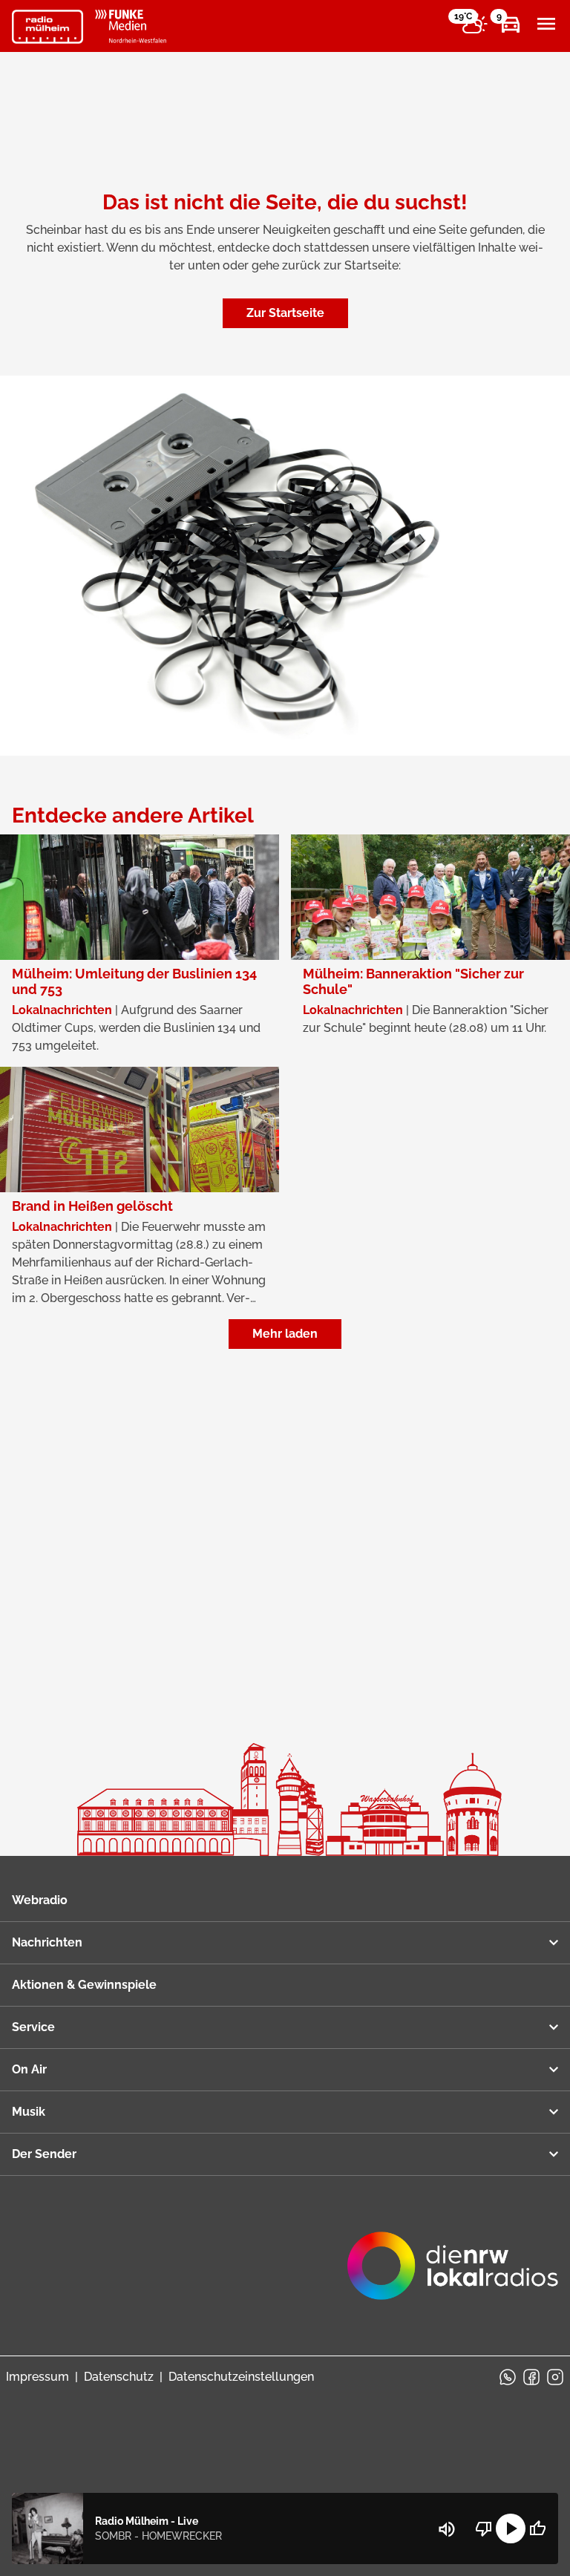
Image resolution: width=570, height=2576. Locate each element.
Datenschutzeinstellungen (241, 2377)
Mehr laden (285, 1334)
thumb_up (537, 2528)
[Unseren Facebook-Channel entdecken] (531, 2377)
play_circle (511, 2528)
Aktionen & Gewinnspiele (84, 1985)
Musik (29, 2112)
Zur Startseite (285, 313)
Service (33, 2027)
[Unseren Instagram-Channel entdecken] (555, 2377)
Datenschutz (119, 2377)
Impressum (37, 2377)
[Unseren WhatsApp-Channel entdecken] (508, 2377)
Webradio (40, 1900)
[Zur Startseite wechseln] (47, 27)
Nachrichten (47, 1942)
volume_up (447, 2529)
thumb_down (484, 2528)
